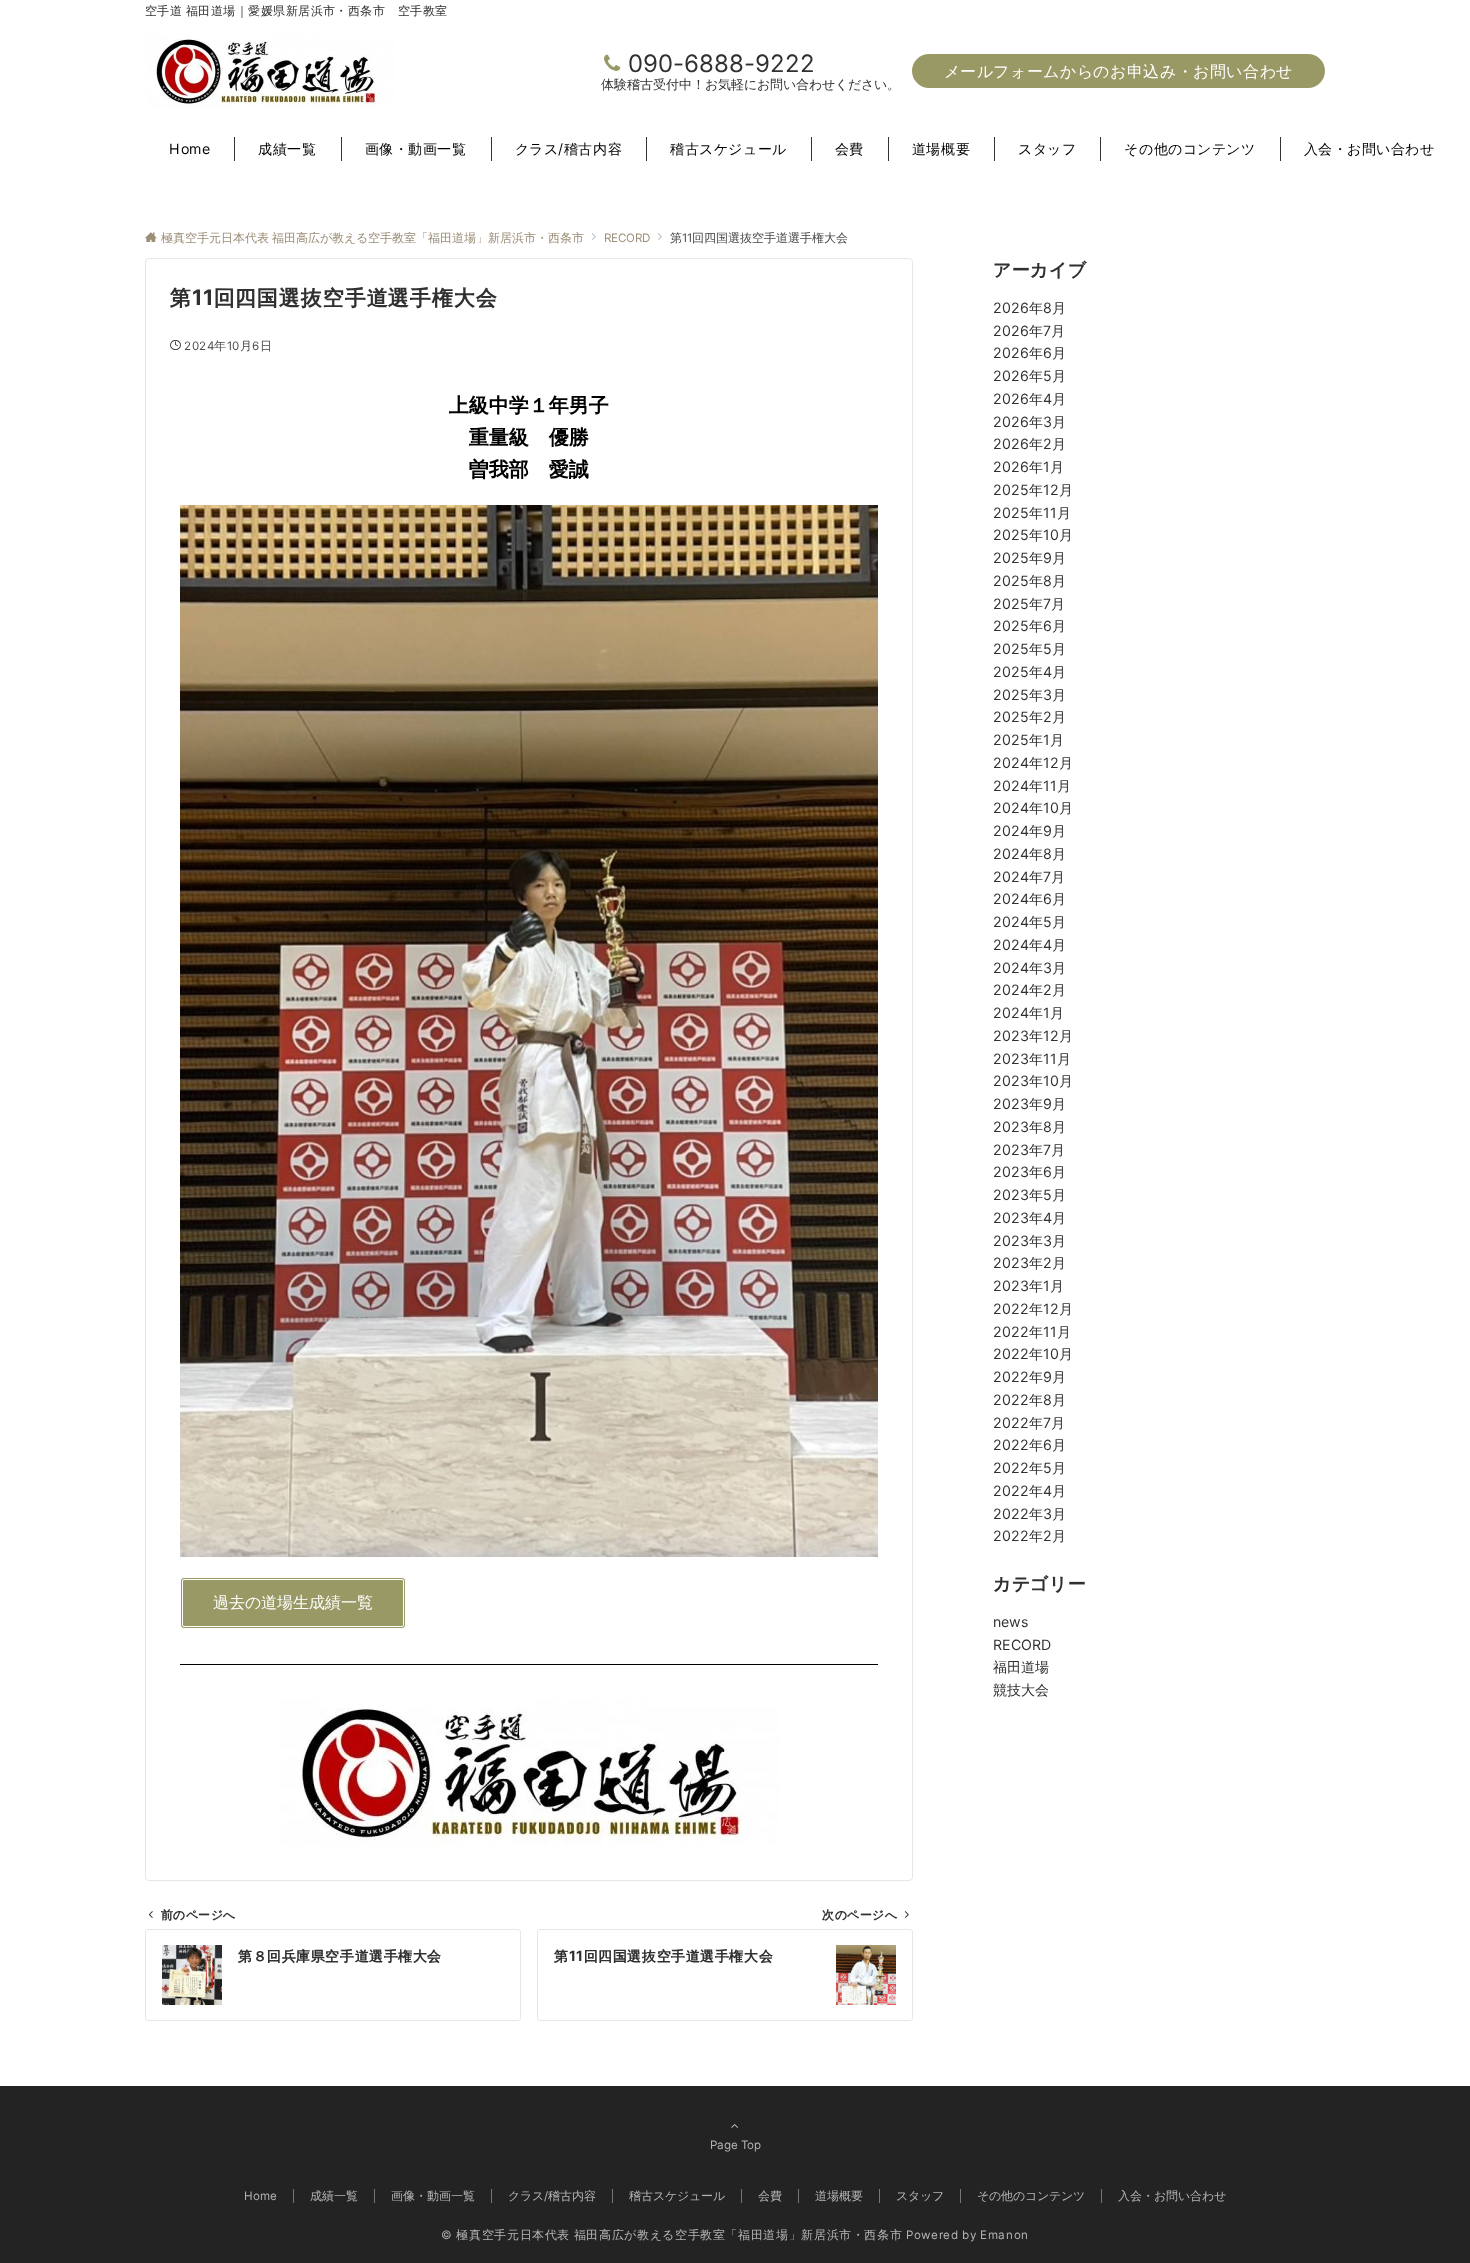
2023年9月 (1029, 1103)
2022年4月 (1029, 1490)
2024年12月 (1033, 762)
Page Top (735, 2145)
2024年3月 (1029, 967)
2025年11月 (1032, 512)
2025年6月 (1029, 625)
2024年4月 (1029, 944)
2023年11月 (1032, 1058)
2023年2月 (1029, 1262)
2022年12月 (1033, 1308)
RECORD (1022, 1644)
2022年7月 (1029, 1422)
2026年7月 (1029, 330)
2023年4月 (1029, 1217)
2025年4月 (1029, 671)
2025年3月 (1029, 694)
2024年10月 (1033, 807)
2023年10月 (1033, 1080)
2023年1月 (1028, 1285)
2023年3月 (1029, 1240)
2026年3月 (1029, 421)
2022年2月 (1029, 1535)
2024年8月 (1029, 853)
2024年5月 (1029, 921)
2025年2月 (1029, 716)
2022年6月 (1029, 1444)
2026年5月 (1029, 375)
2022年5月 (1029, 1467)
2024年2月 (1029, 989)
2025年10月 (1033, 534)
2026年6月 (1029, 352)
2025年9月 (1029, 557)
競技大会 (1021, 1689)
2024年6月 (1029, 898)
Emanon (1004, 2235)
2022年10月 (1033, 1353)
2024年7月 (1029, 876)
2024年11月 (1032, 785)
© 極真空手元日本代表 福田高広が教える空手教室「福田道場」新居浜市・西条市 (671, 2235)
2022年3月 (1029, 1513)
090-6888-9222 (721, 63)
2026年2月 (1029, 443)
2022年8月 (1029, 1399)
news (1010, 1621)
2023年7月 (1029, 1149)
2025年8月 (1029, 580)
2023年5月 (1029, 1194)
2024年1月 (1028, 1012)
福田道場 (1021, 1666)
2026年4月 (1029, 398)
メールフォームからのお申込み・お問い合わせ (1118, 71)
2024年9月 (1029, 830)
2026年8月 (1029, 307)
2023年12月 (1033, 1035)
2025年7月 (1029, 603)
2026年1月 (1028, 466)
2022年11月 (1032, 1331)
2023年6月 (1029, 1171)
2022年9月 (1029, 1376)
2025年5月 (1029, 648)
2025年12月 (1033, 489)
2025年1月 (1028, 739)
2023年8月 (1029, 1126)
